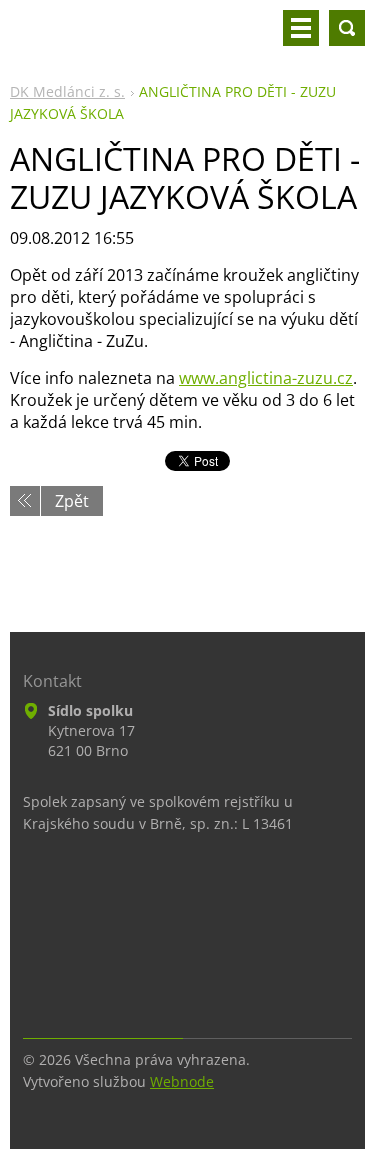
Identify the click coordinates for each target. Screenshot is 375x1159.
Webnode (182, 1081)
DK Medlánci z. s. (67, 91)
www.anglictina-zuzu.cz (266, 378)
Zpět (72, 501)
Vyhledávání (347, 28)
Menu (301, 28)
